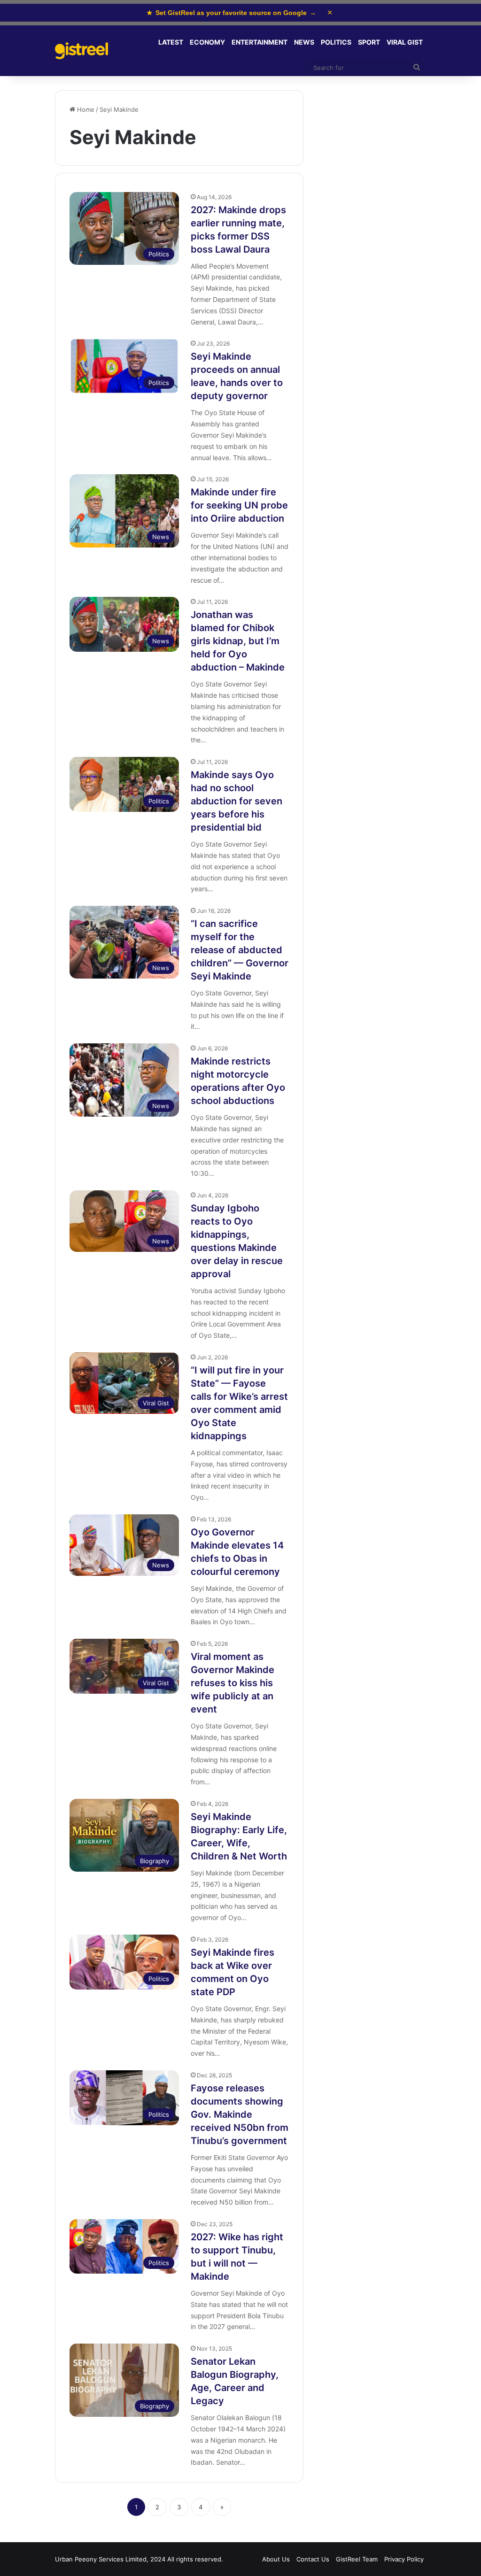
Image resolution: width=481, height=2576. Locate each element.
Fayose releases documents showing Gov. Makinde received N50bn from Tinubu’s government (240, 2114)
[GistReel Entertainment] (81, 51)
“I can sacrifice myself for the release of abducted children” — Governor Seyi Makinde (240, 950)
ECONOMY (207, 42)
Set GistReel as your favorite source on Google (231, 13)
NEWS (304, 42)
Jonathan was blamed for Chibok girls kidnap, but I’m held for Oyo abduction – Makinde (238, 641)
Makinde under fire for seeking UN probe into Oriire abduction (239, 505)
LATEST (171, 42)
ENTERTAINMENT (260, 42)
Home (85, 109)
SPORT (369, 42)
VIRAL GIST (405, 42)
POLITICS (336, 42)
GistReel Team (357, 2559)
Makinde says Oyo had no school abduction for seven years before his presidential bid (237, 801)
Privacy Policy (404, 2559)
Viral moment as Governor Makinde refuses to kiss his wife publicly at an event (233, 1683)
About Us (276, 2559)
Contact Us (313, 2559)
